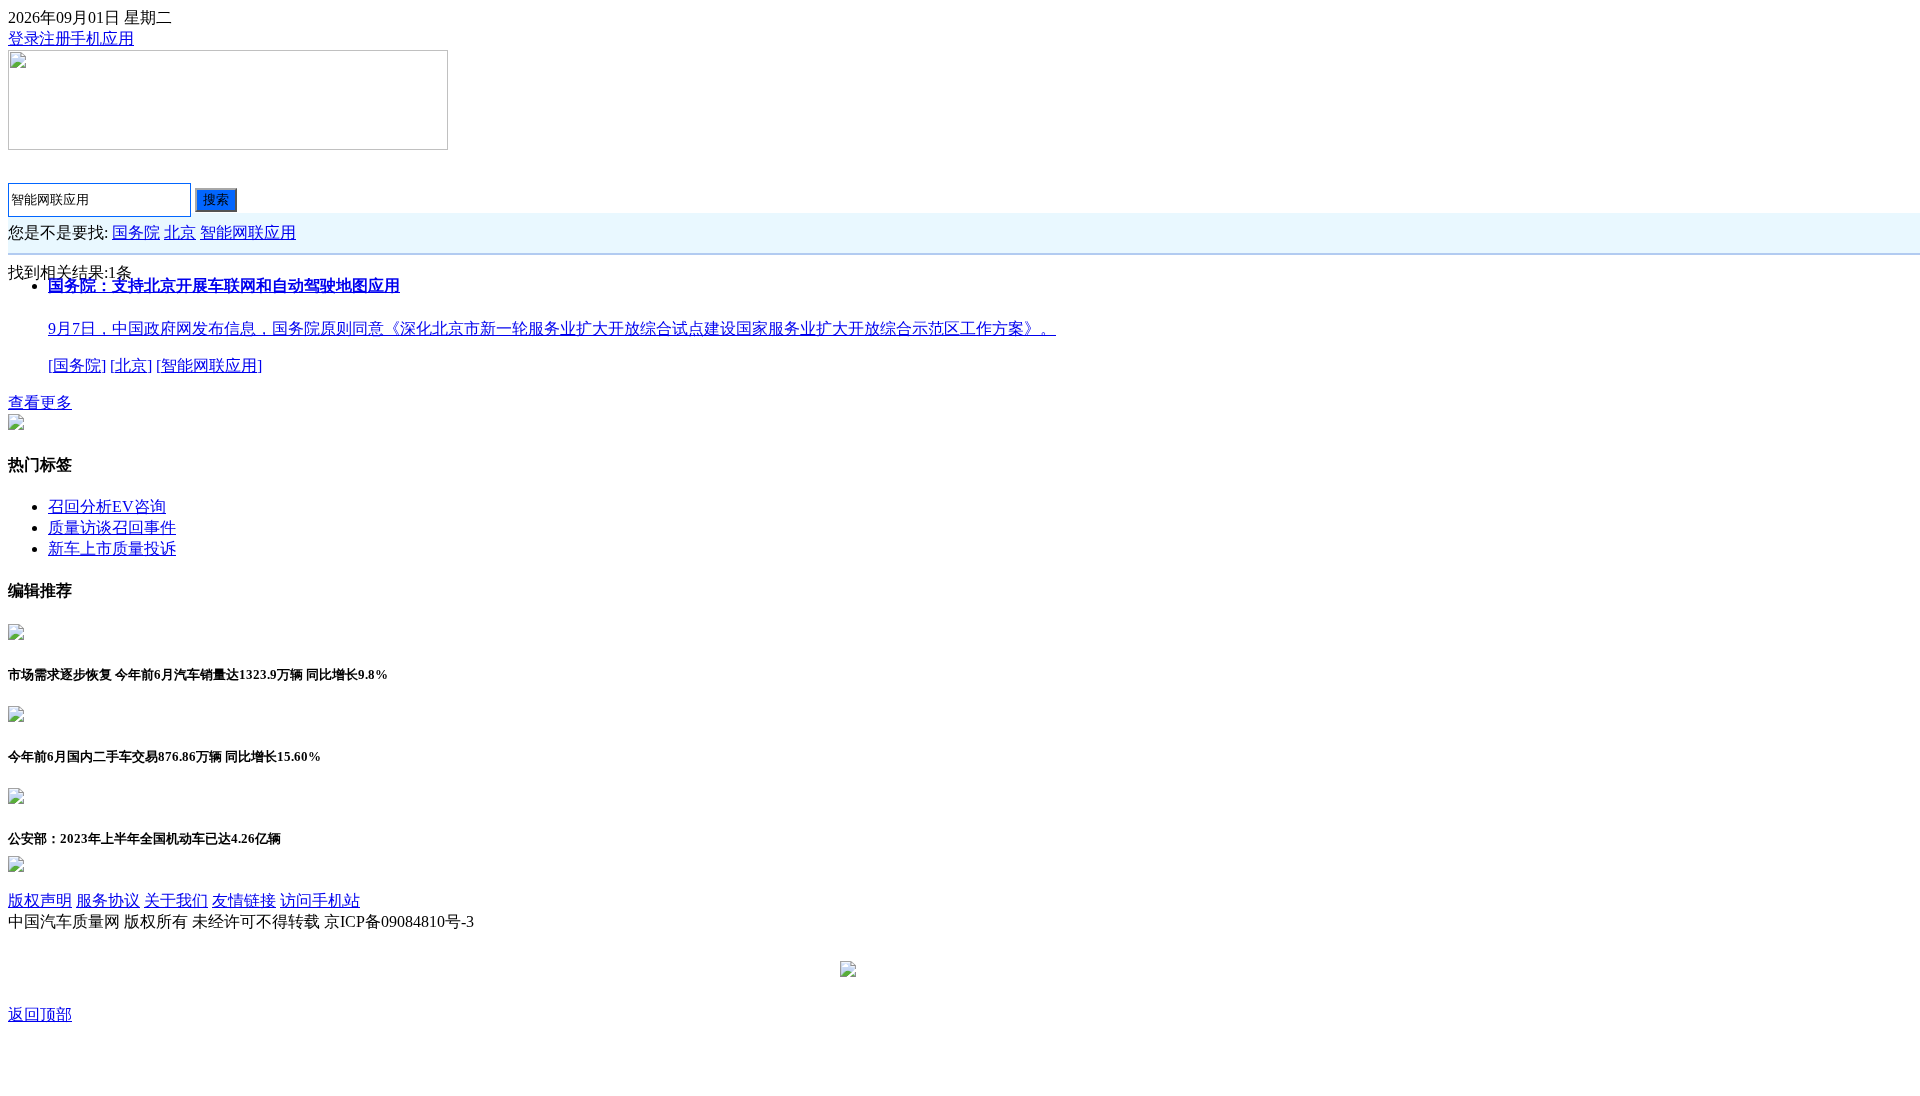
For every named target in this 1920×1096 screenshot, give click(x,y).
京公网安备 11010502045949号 (967, 970)
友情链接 (244, 900)
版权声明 (40, 900)
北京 (180, 232)
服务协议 (108, 900)
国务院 (136, 232)
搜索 (216, 199)
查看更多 (40, 402)
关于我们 (176, 900)
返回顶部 (40, 1014)
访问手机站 (320, 900)
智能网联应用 (248, 232)
